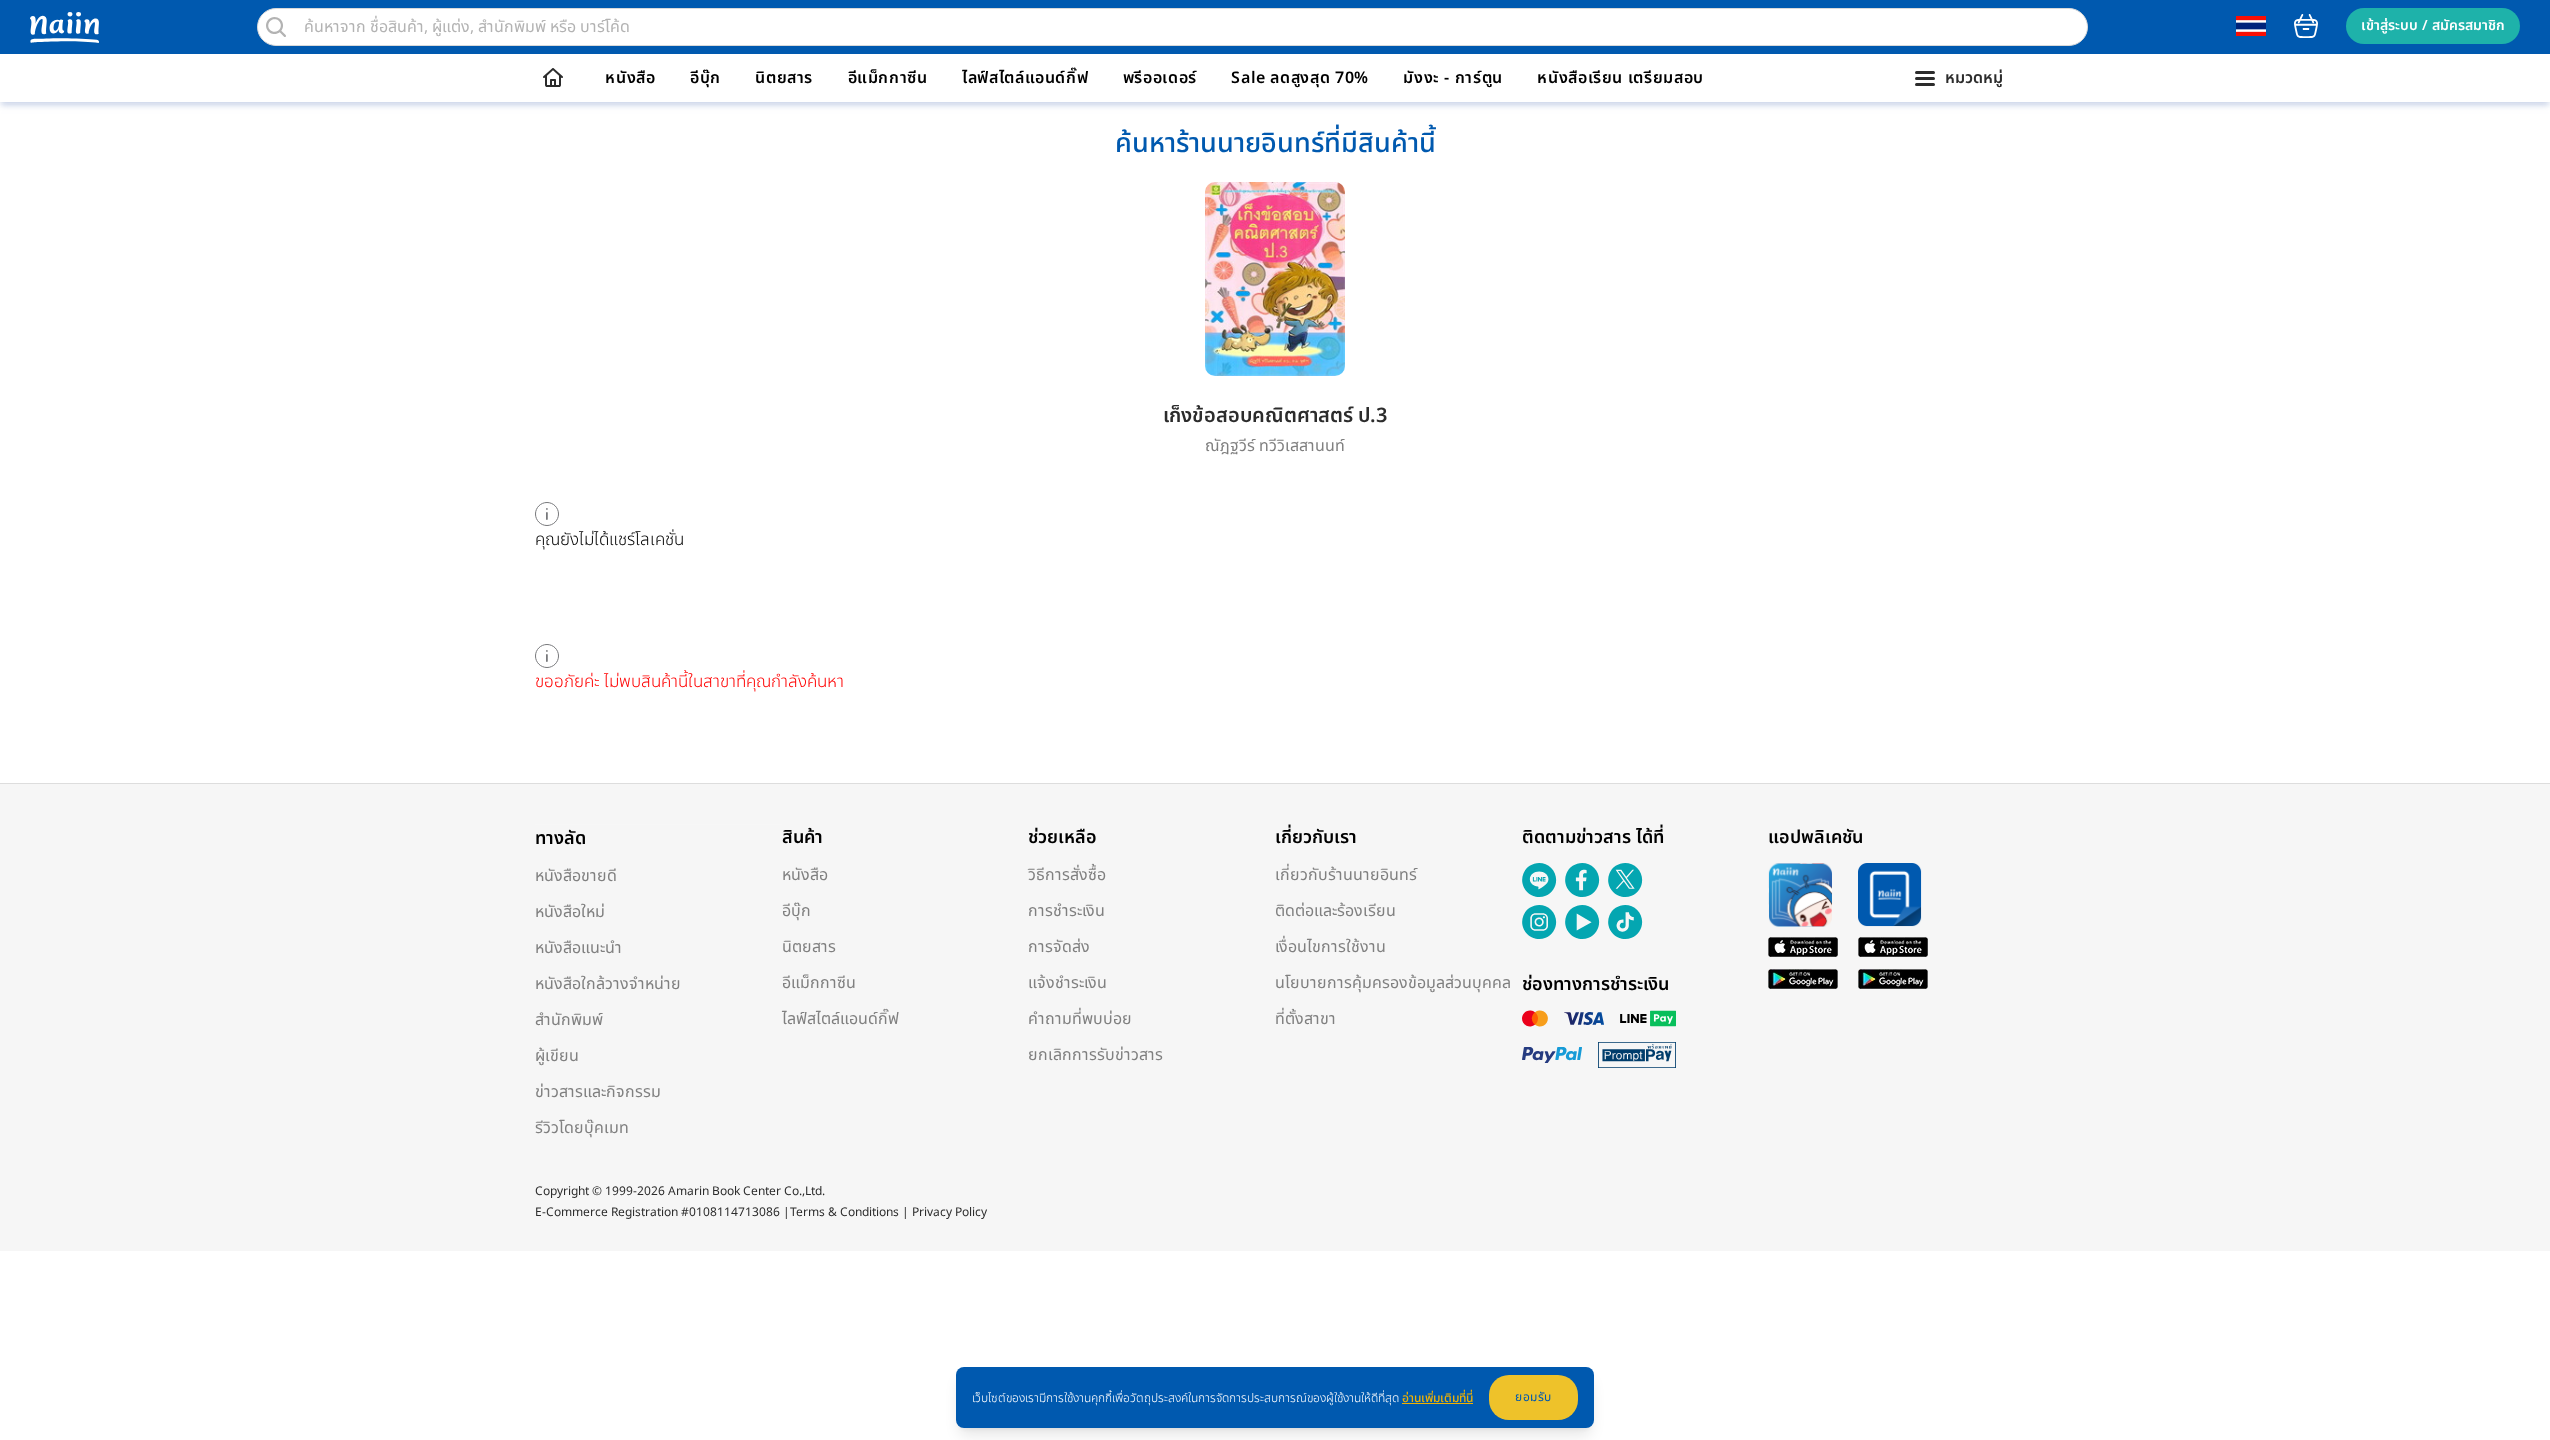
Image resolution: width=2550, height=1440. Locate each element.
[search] (276, 27)
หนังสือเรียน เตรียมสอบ (1620, 78)
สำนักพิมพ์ (569, 1020)
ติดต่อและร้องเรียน (1335, 911)
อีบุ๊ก (705, 78)
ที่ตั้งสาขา (1305, 1019)
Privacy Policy (949, 1212)
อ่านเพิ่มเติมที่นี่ (1437, 1398)
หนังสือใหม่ (570, 912)
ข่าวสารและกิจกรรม (598, 1092)
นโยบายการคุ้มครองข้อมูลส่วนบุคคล (1393, 983)
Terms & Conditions (844, 1212)
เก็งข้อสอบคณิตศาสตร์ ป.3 (1275, 416)
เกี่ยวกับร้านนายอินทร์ (1346, 875)
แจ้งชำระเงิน (1067, 983)
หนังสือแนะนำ (578, 948)
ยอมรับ (1533, 1397)
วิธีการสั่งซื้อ (1067, 875)
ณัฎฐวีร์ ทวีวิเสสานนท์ (1275, 446)
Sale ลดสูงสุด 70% (1300, 78)
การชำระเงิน (1066, 911)
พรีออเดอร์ (1160, 78)
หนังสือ (630, 78)
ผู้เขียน (557, 1056)
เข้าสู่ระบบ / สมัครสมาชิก (2433, 25)
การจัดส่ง (1059, 947)
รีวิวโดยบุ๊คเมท (582, 1128)
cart (2306, 26)
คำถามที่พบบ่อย (1080, 1019)
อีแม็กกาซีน (888, 78)
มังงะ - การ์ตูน (1453, 78)
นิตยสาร (784, 78)
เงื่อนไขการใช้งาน (1330, 947)
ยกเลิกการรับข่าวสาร (1095, 1055)
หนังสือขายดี (576, 876)
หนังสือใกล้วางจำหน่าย (608, 984)
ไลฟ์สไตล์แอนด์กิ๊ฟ (1025, 78)
